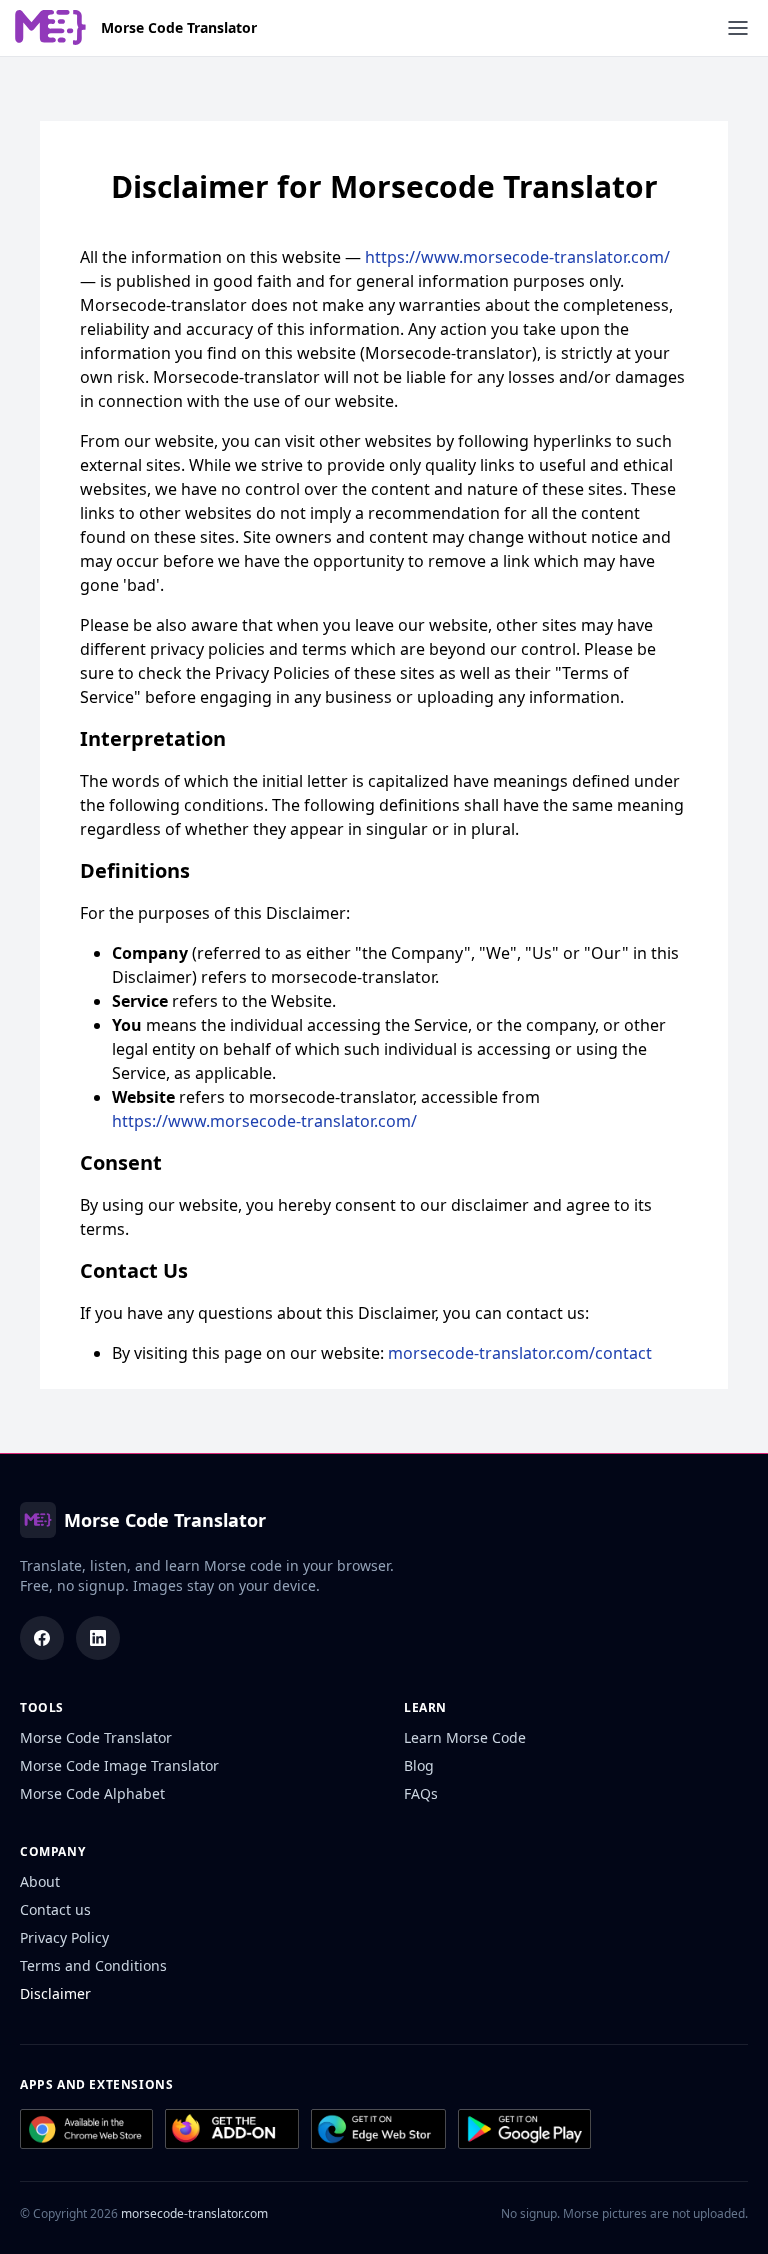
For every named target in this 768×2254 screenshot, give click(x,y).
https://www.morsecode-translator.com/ (517, 257)
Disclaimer (55, 1993)
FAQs (421, 1793)
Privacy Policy (64, 1937)
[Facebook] (42, 1638)
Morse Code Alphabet (92, 1793)
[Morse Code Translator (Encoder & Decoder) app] (524, 2129)
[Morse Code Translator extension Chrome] (86, 2129)
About (40, 1881)
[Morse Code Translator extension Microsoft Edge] (378, 2129)
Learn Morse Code (465, 1737)
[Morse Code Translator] (50, 27)
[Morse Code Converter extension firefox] (232, 2129)
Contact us (55, 1909)
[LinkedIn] (98, 1638)
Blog (419, 1765)
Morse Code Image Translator (119, 1765)
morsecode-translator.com (194, 2213)
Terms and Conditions (93, 1965)
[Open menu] (738, 28)
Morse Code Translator (179, 28)
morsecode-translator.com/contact (520, 1353)
